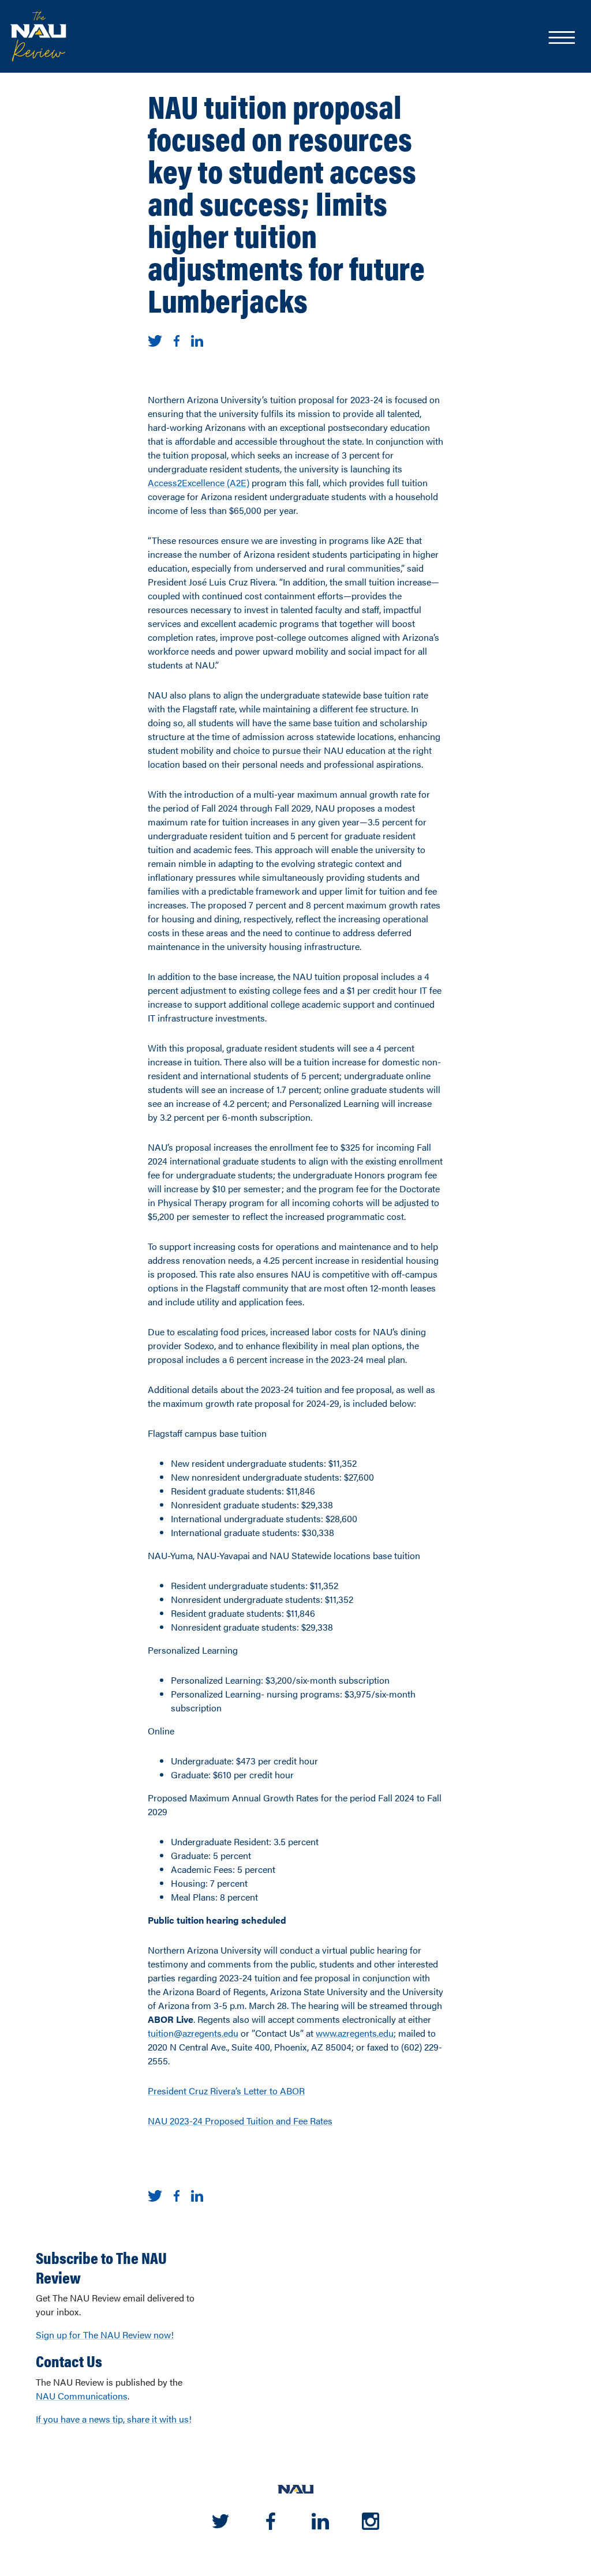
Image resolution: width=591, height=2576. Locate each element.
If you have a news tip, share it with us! (114, 2419)
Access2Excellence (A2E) (199, 482)
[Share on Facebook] (177, 339)
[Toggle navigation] (561, 39)
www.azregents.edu (355, 2033)
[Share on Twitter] (155, 339)
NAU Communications (82, 2396)
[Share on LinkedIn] (197, 339)
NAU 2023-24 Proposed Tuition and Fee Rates (240, 2121)
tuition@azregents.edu (193, 2033)
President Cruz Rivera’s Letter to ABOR (226, 2091)
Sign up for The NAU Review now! (105, 2335)
